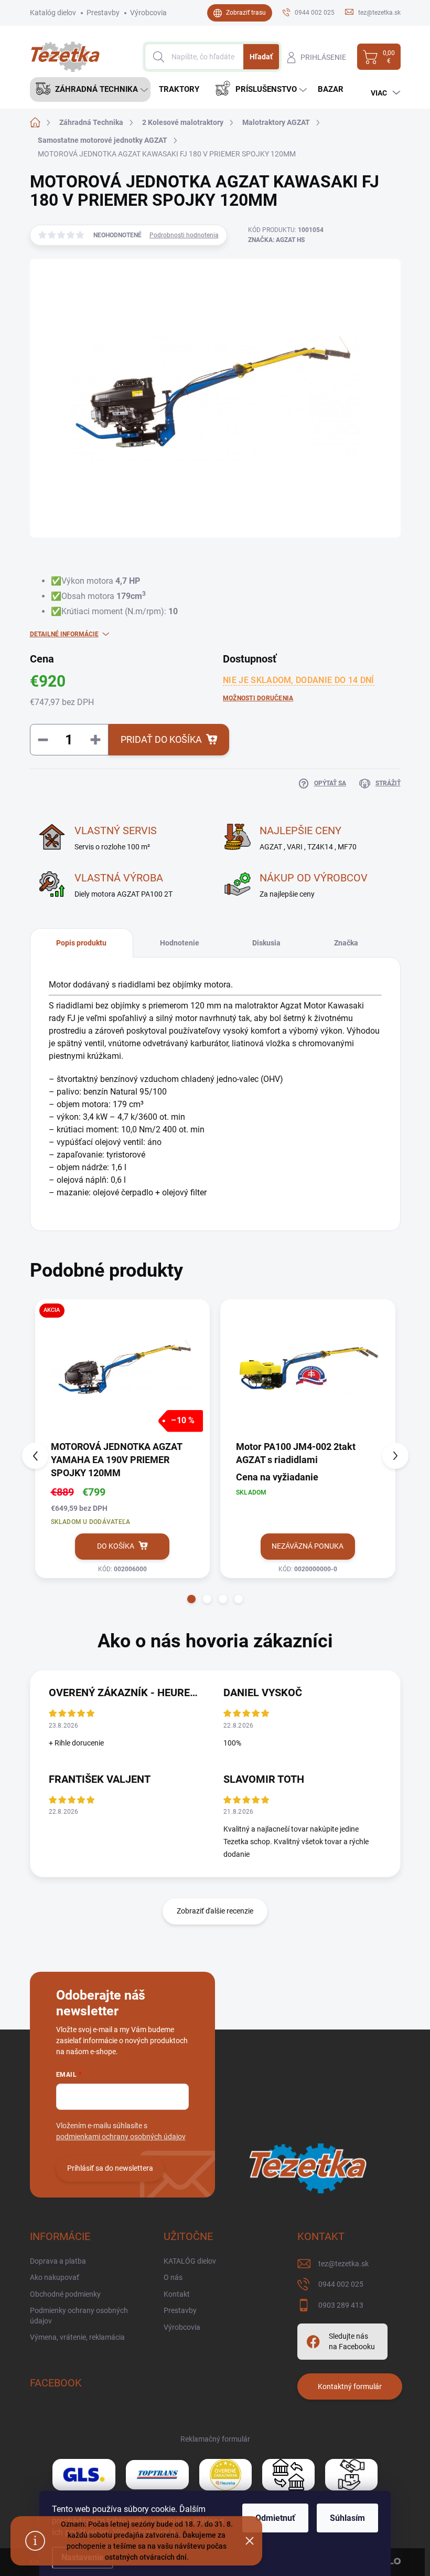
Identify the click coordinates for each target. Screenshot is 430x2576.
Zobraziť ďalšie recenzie (215, 1911)
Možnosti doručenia (258, 698)
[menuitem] (90, 90)
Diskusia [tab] (266, 943)
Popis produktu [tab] (81, 943)
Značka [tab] (346, 943)
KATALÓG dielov (190, 2261)
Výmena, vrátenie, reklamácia (77, 2337)
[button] (191, 1599)
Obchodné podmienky (65, 2294)
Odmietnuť (275, 2518)
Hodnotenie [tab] (180, 943)
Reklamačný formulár (215, 2439)
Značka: (276, 240)
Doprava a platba (58, 2261)
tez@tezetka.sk (343, 2264)
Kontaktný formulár (350, 2386)
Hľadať (261, 57)
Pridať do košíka (161, 739)
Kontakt (177, 2294)
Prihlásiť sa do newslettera (110, 2168)
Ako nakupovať (55, 2277)
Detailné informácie (64, 634)
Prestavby (103, 13)
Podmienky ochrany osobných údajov (79, 2316)
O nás (173, 2277)
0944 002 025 (341, 2284)
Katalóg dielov (53, 13)
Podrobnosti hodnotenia (184, 235)
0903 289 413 (341, 2305)
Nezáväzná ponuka (308, 1546)
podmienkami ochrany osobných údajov (121, 2137)
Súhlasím (347, 2518)
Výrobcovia (148, 13)
